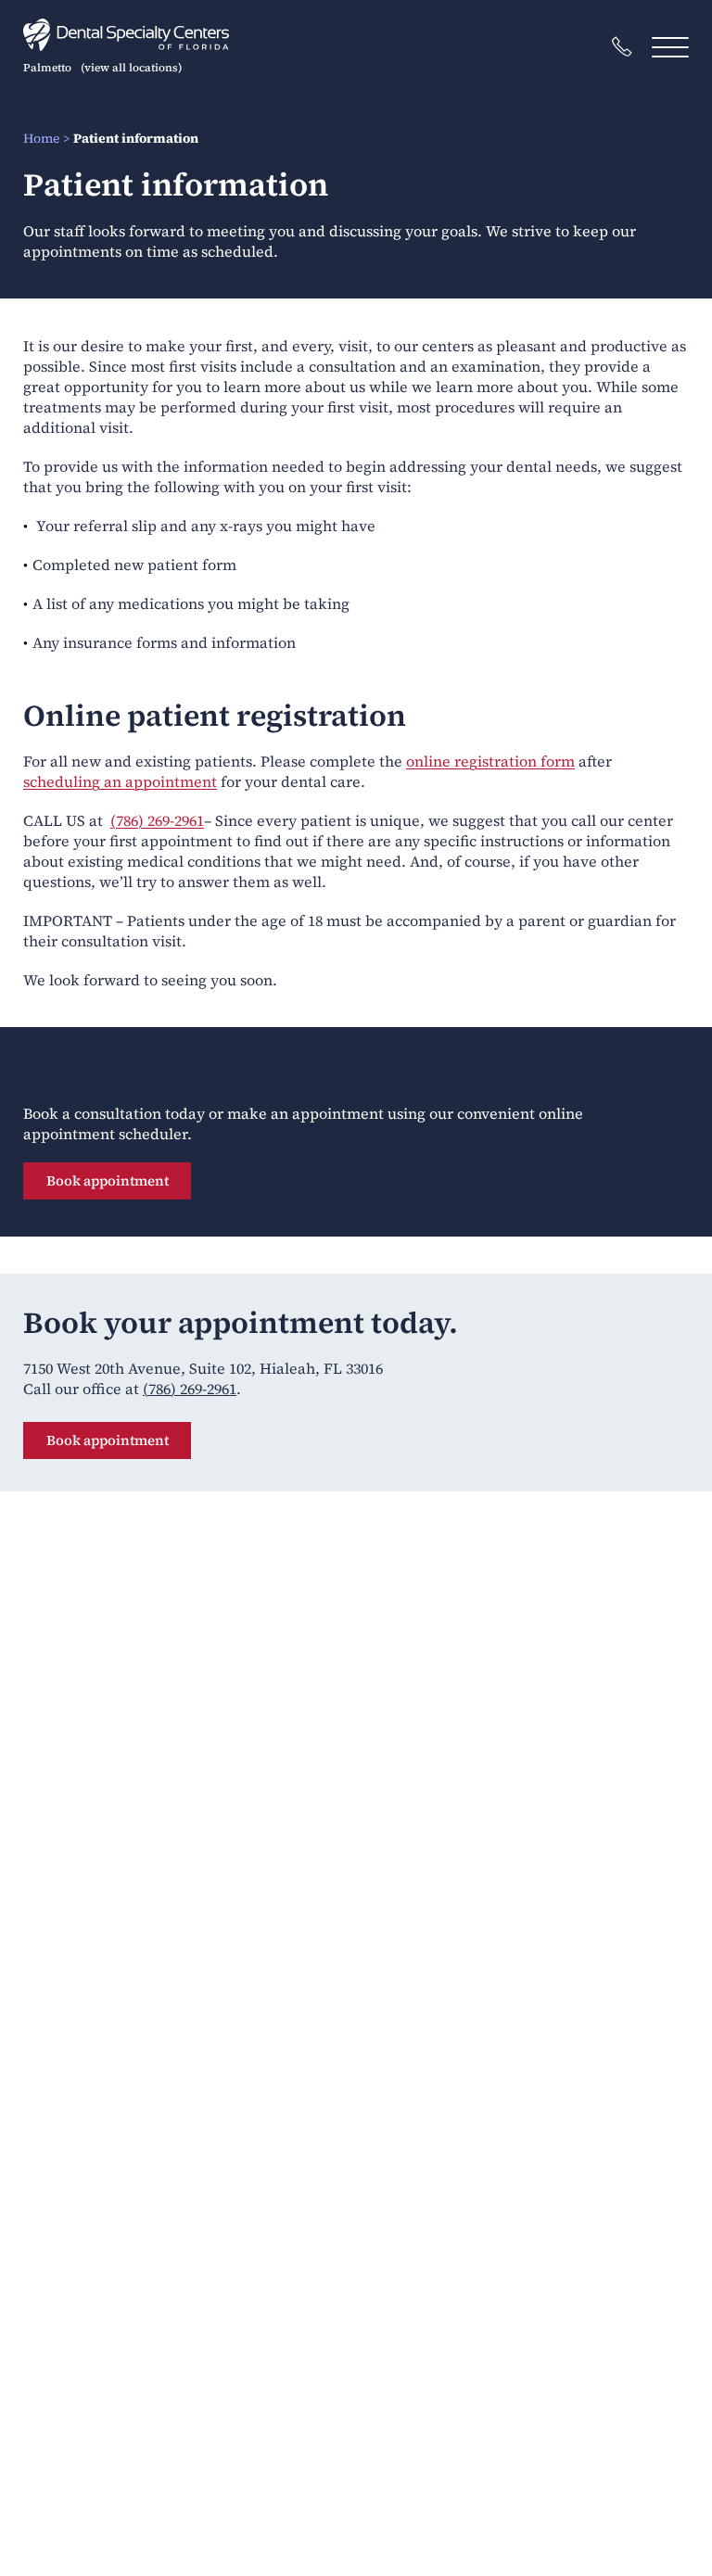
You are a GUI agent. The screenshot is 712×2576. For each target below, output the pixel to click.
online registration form (490, 761)
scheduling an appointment (120, 781)
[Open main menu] (670, 47)
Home (41, 138)
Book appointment (108, 1180)
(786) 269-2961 (157, 820)
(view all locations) (131, 68)
